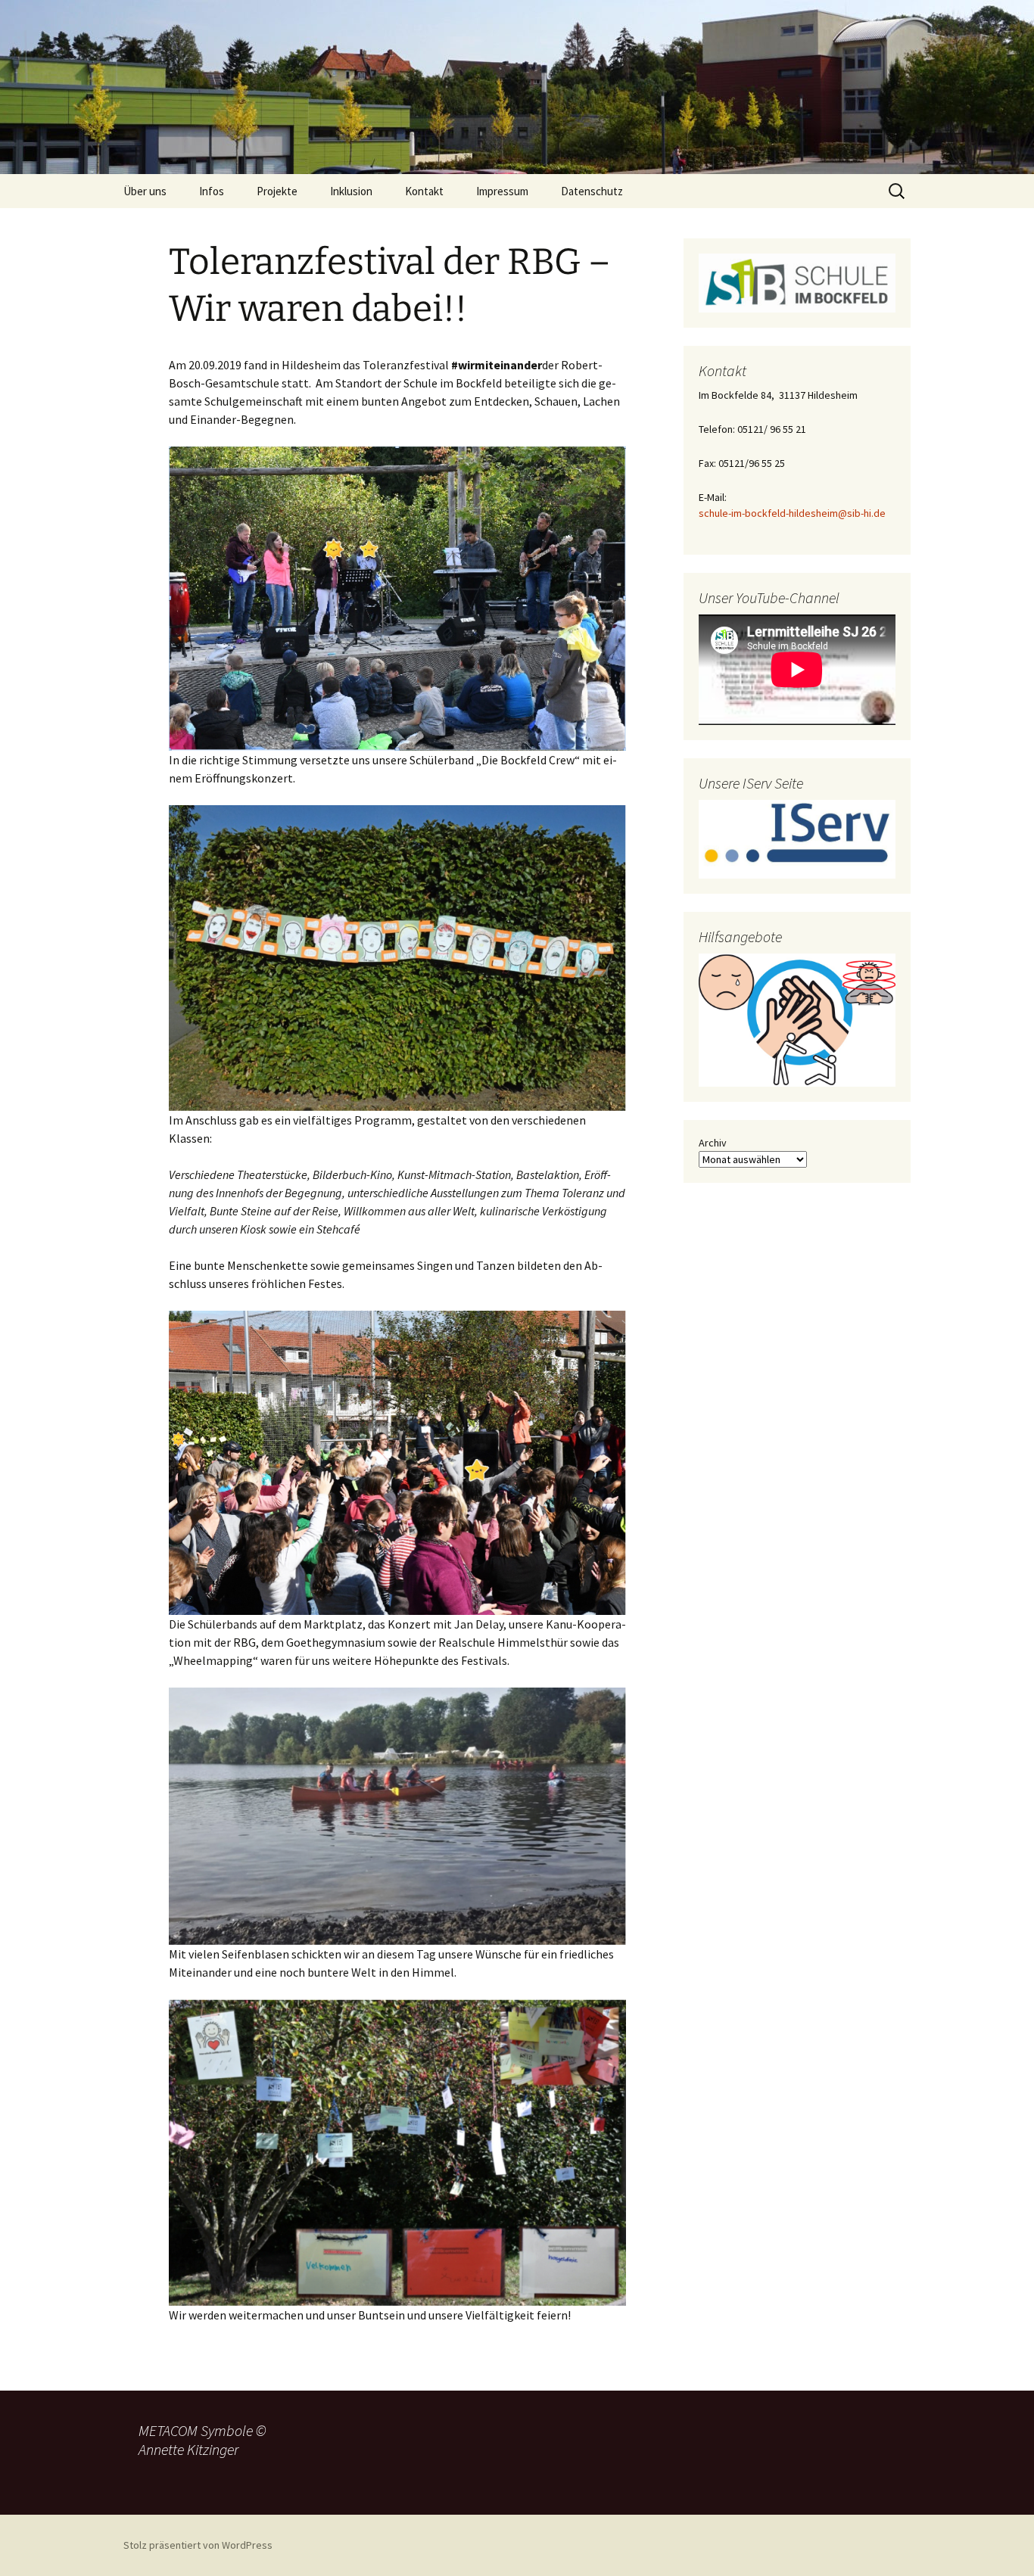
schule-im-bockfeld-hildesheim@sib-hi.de (792, 513)
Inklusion (351, 191)
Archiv (713, 1143)
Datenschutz (592, 191)
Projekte (277, 191)
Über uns (145, 191)
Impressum (502, 191)
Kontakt (424, 191)
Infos (212, 191)
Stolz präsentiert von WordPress (198, 2545)
